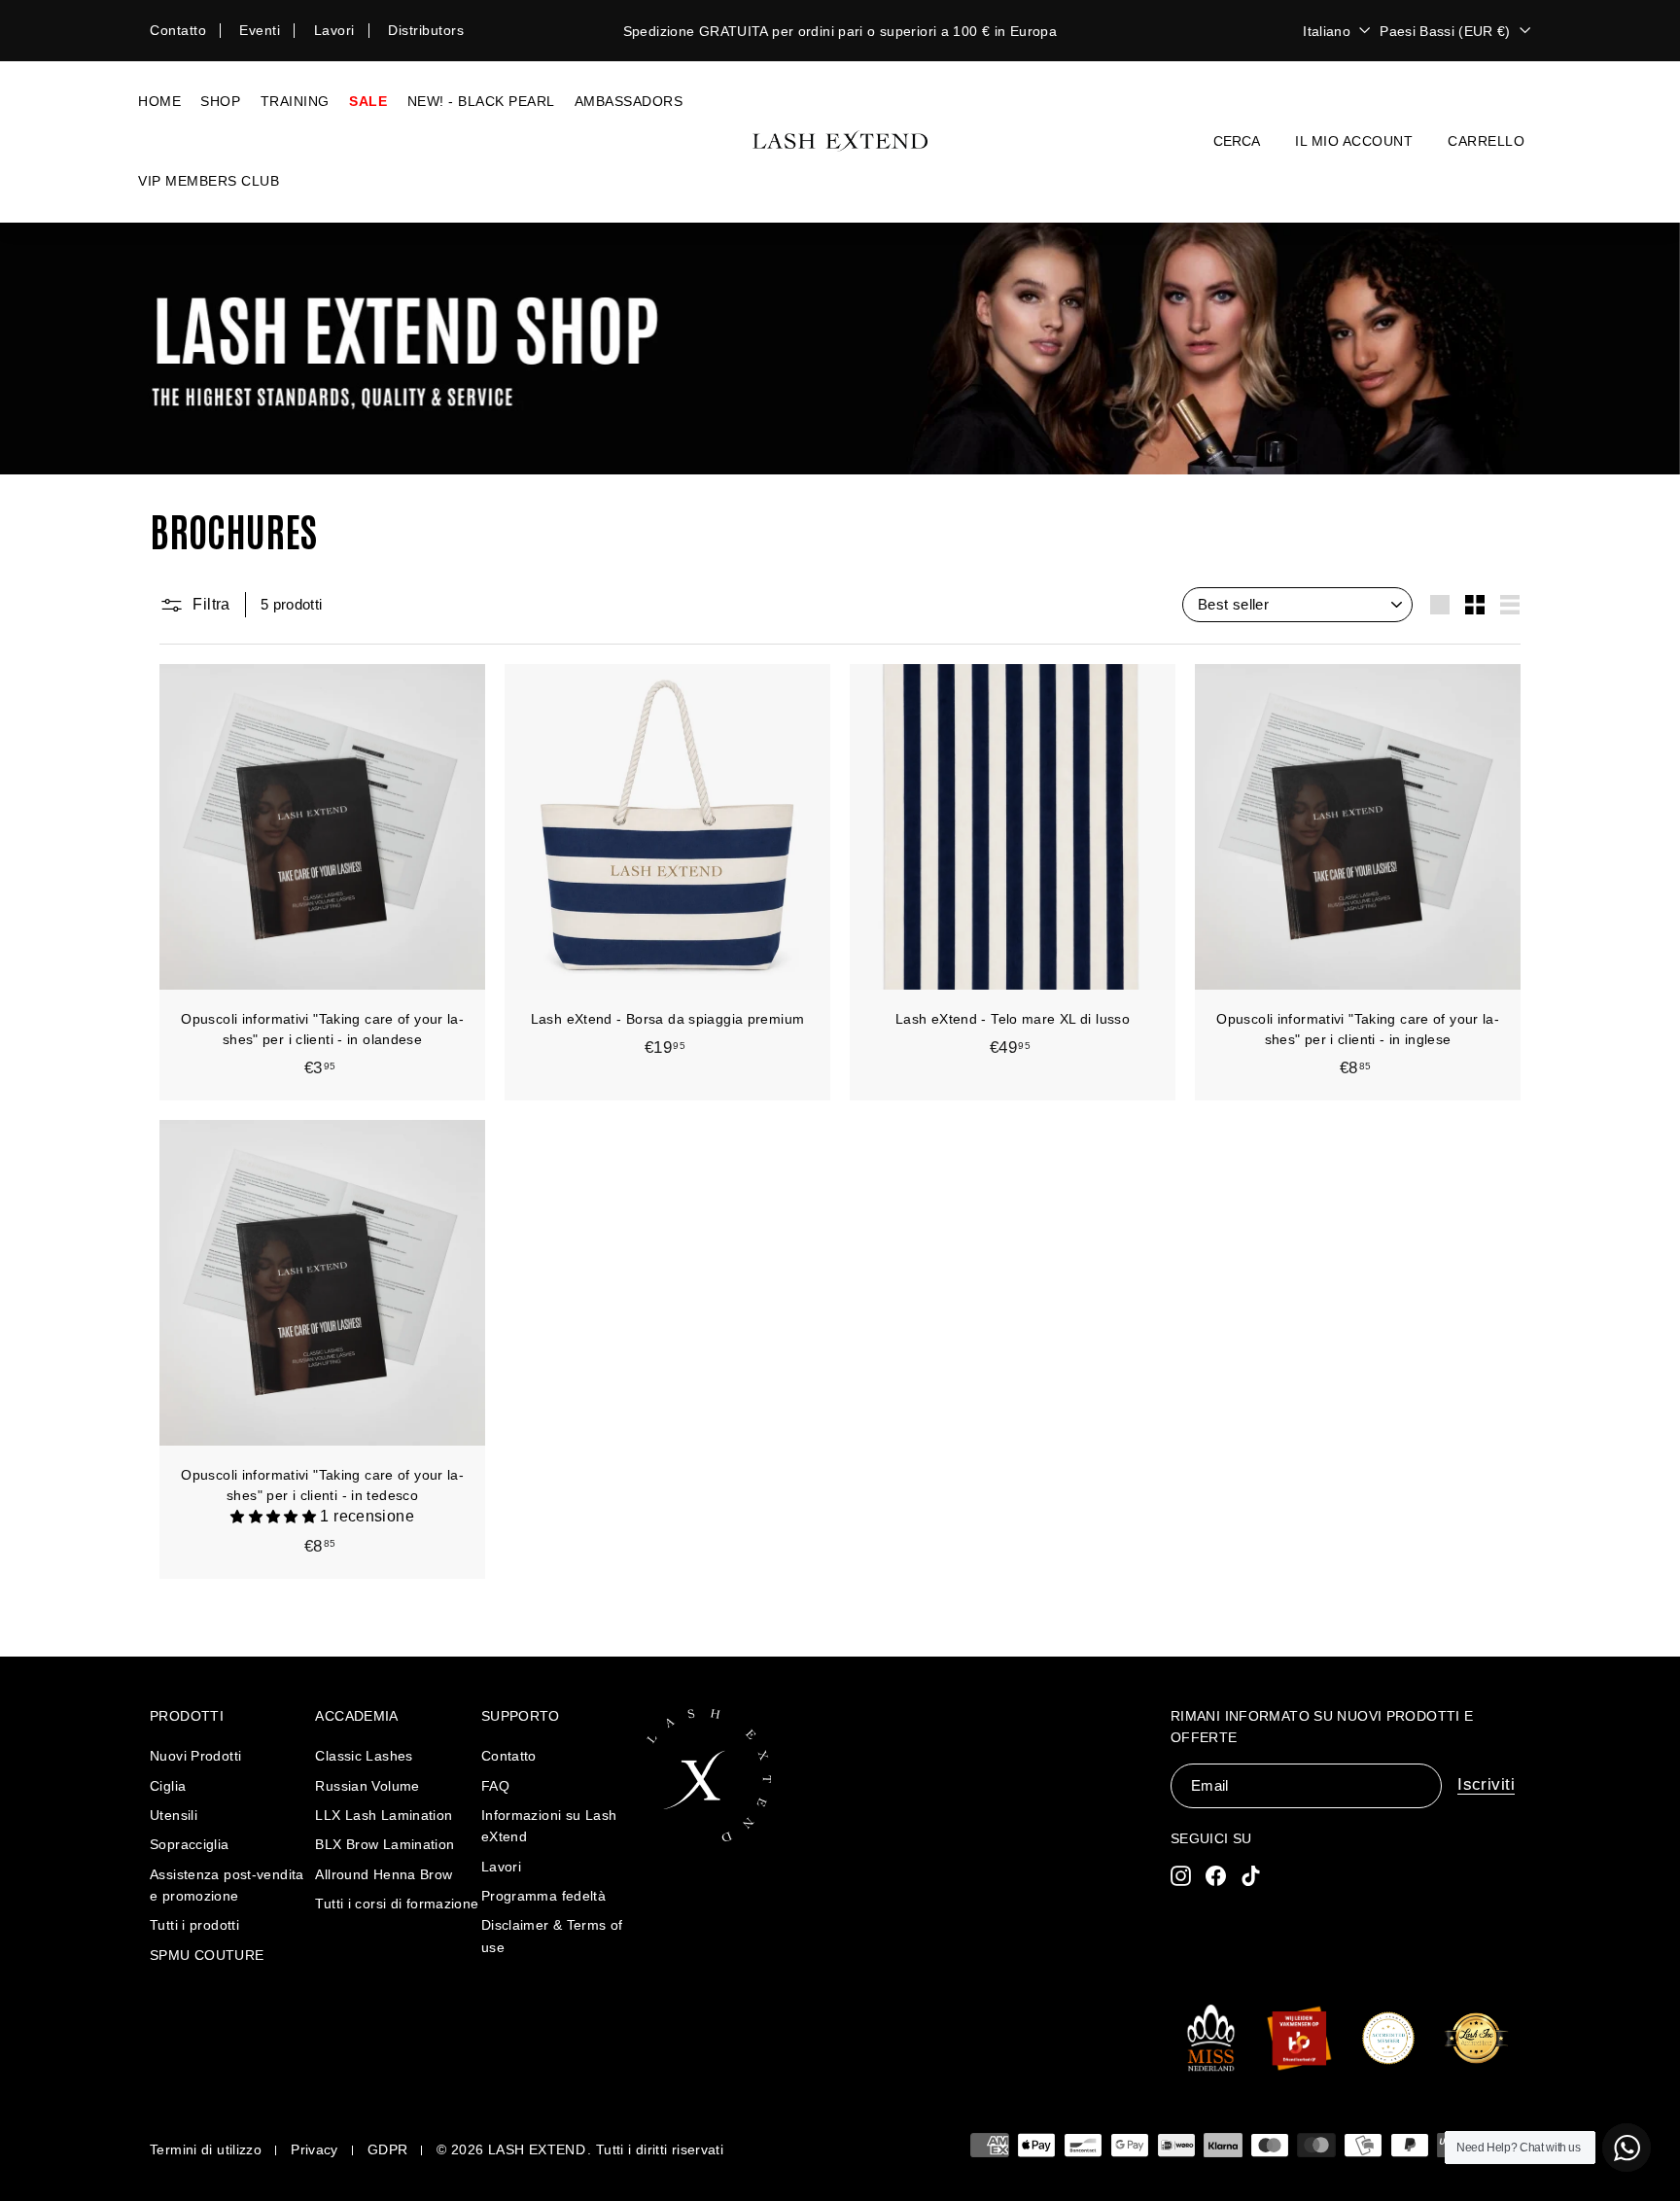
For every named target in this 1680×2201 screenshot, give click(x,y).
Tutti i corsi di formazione (397, 1904)
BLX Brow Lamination (385, 1844)
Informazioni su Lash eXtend (549, 1826)
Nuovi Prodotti (195, 1756)
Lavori (334, 30)
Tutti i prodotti (194, 1925)
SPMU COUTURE (207, 1955)
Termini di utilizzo (206, 2149)
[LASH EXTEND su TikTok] (1251, 1875)
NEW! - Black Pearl (481, 101)
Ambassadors (629, 101)
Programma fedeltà (543, 1896)
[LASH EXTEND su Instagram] (1181, 1875)
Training (295, 101)
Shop (220, 101)
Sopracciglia (190, 1844)
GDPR (388, 2149)
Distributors (426, 30)
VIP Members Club (209, 181)
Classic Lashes (364, 1756)
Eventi (260, 30)
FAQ (495, 1786)
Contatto (178, 30)
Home (159, 101)
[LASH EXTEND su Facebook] (1216, 1875)
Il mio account (1354, 141)
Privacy (315, 2149)
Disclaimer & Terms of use (552, 1936)
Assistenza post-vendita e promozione (227, 1885)
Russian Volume (367, 1786)
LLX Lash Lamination (384, 1815)
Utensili (174, 1815)
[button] (275, 1516)
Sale (368, 101)
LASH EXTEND (537, 2149)
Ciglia (168, 1786)
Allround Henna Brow (384, 1874)
